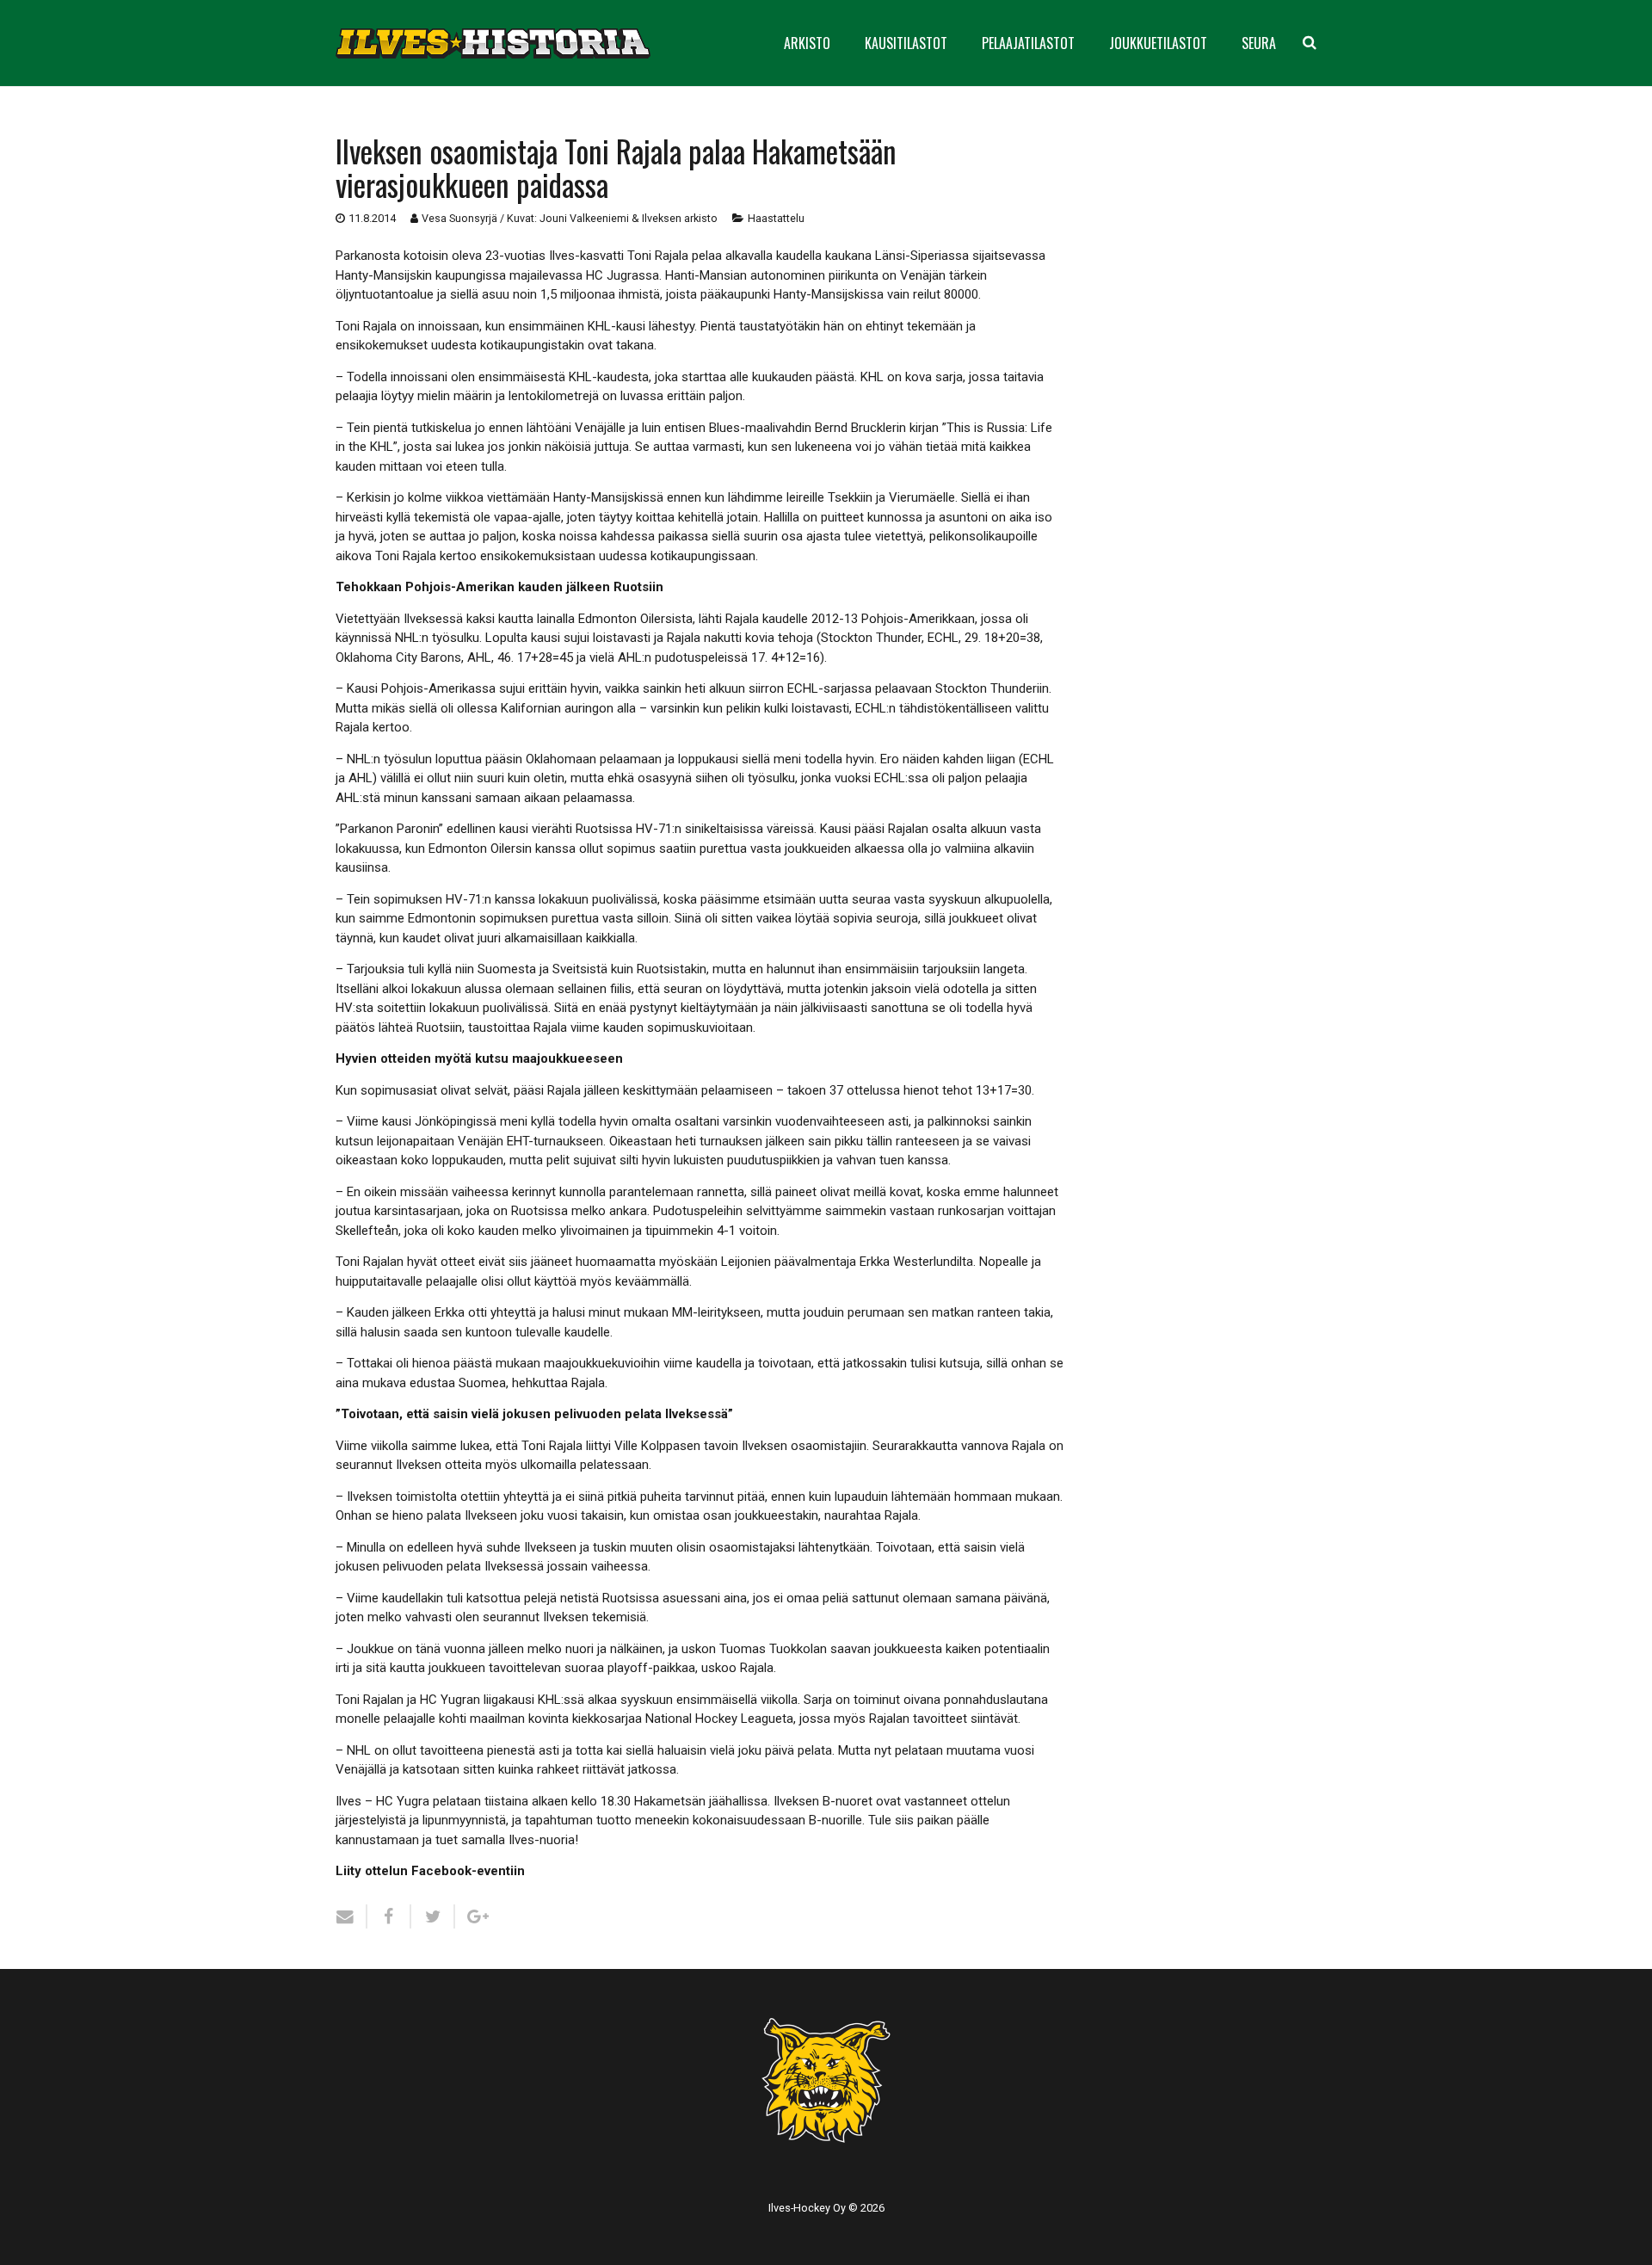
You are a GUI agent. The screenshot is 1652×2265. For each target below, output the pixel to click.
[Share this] (389, 1916)
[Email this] (351, 1916)
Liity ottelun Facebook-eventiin (430, 1871)
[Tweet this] (433, 1916)
